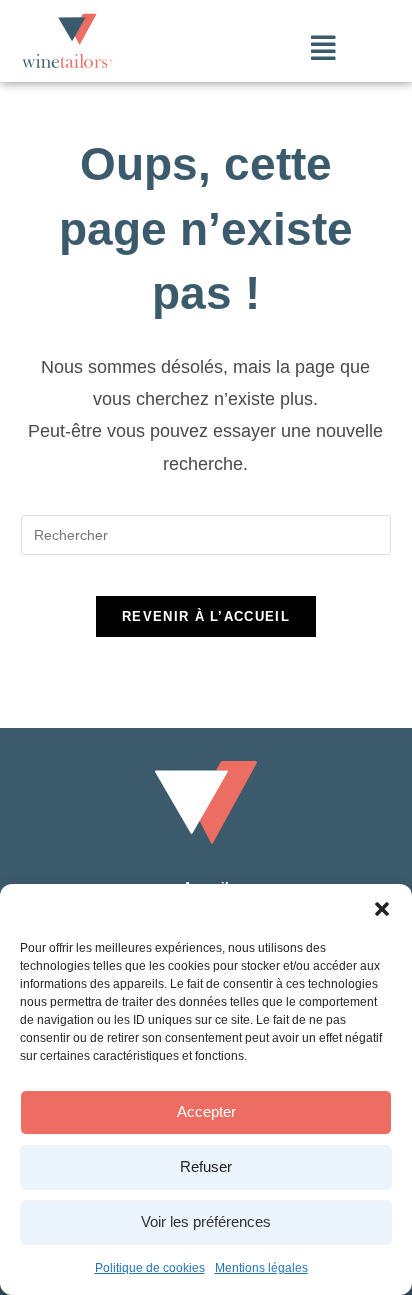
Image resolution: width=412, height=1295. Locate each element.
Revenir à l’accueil (206, 616)
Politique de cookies (150, 1268)
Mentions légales (261, 1268)
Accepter (206, 1111)
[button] (382, 909)
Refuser (206, 1166)
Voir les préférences (206, 1221)
